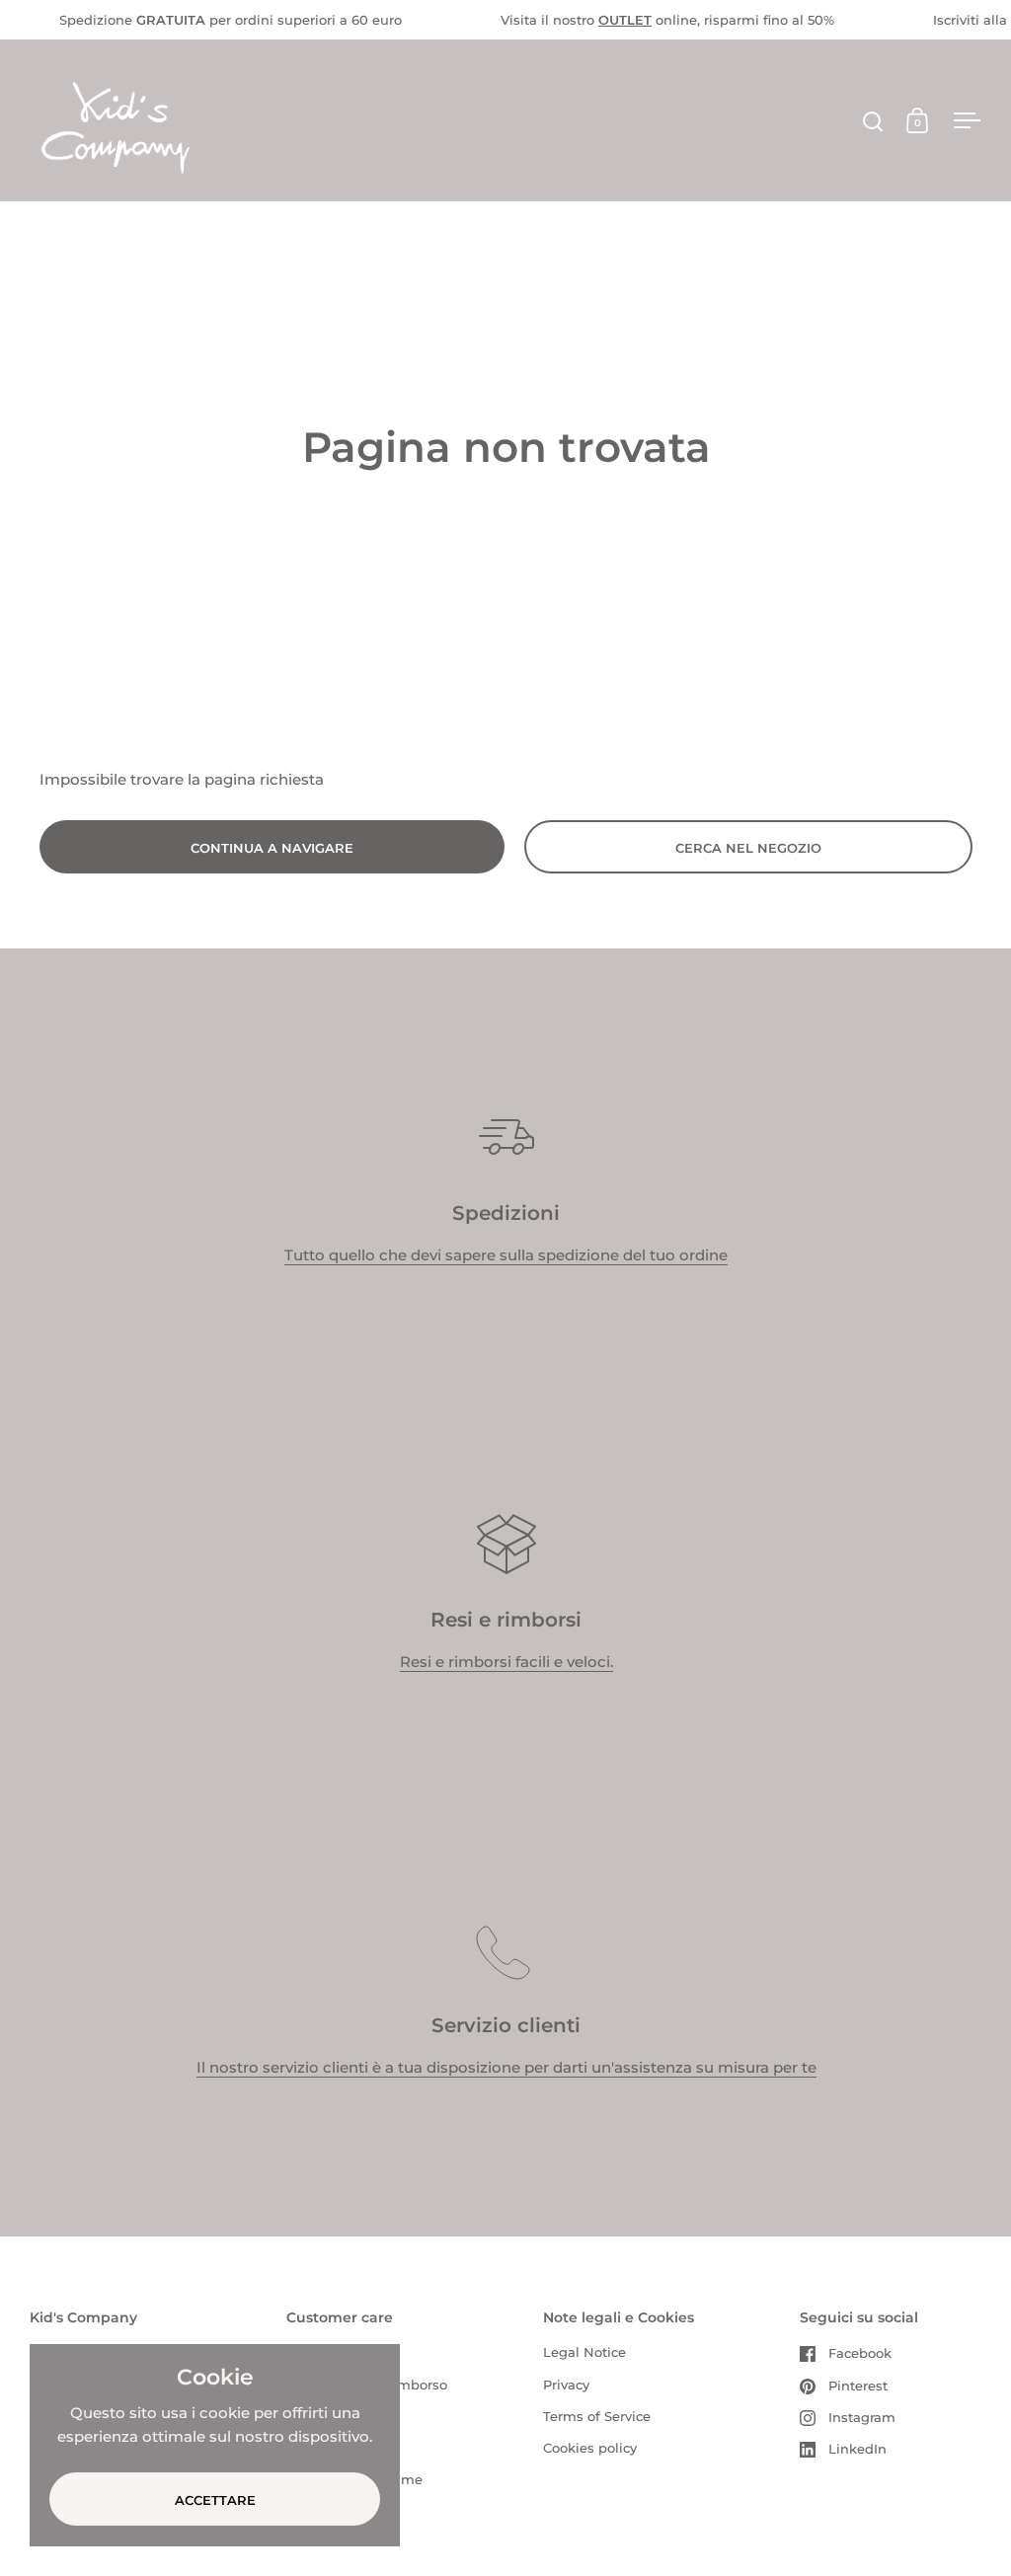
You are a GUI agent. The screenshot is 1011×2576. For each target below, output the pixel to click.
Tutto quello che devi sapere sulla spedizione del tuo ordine (506, 1255)
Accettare (215, 2500)
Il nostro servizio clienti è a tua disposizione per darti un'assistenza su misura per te (506, 2067)
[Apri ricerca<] (873, 121)
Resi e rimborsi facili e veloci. (506, 1662)
